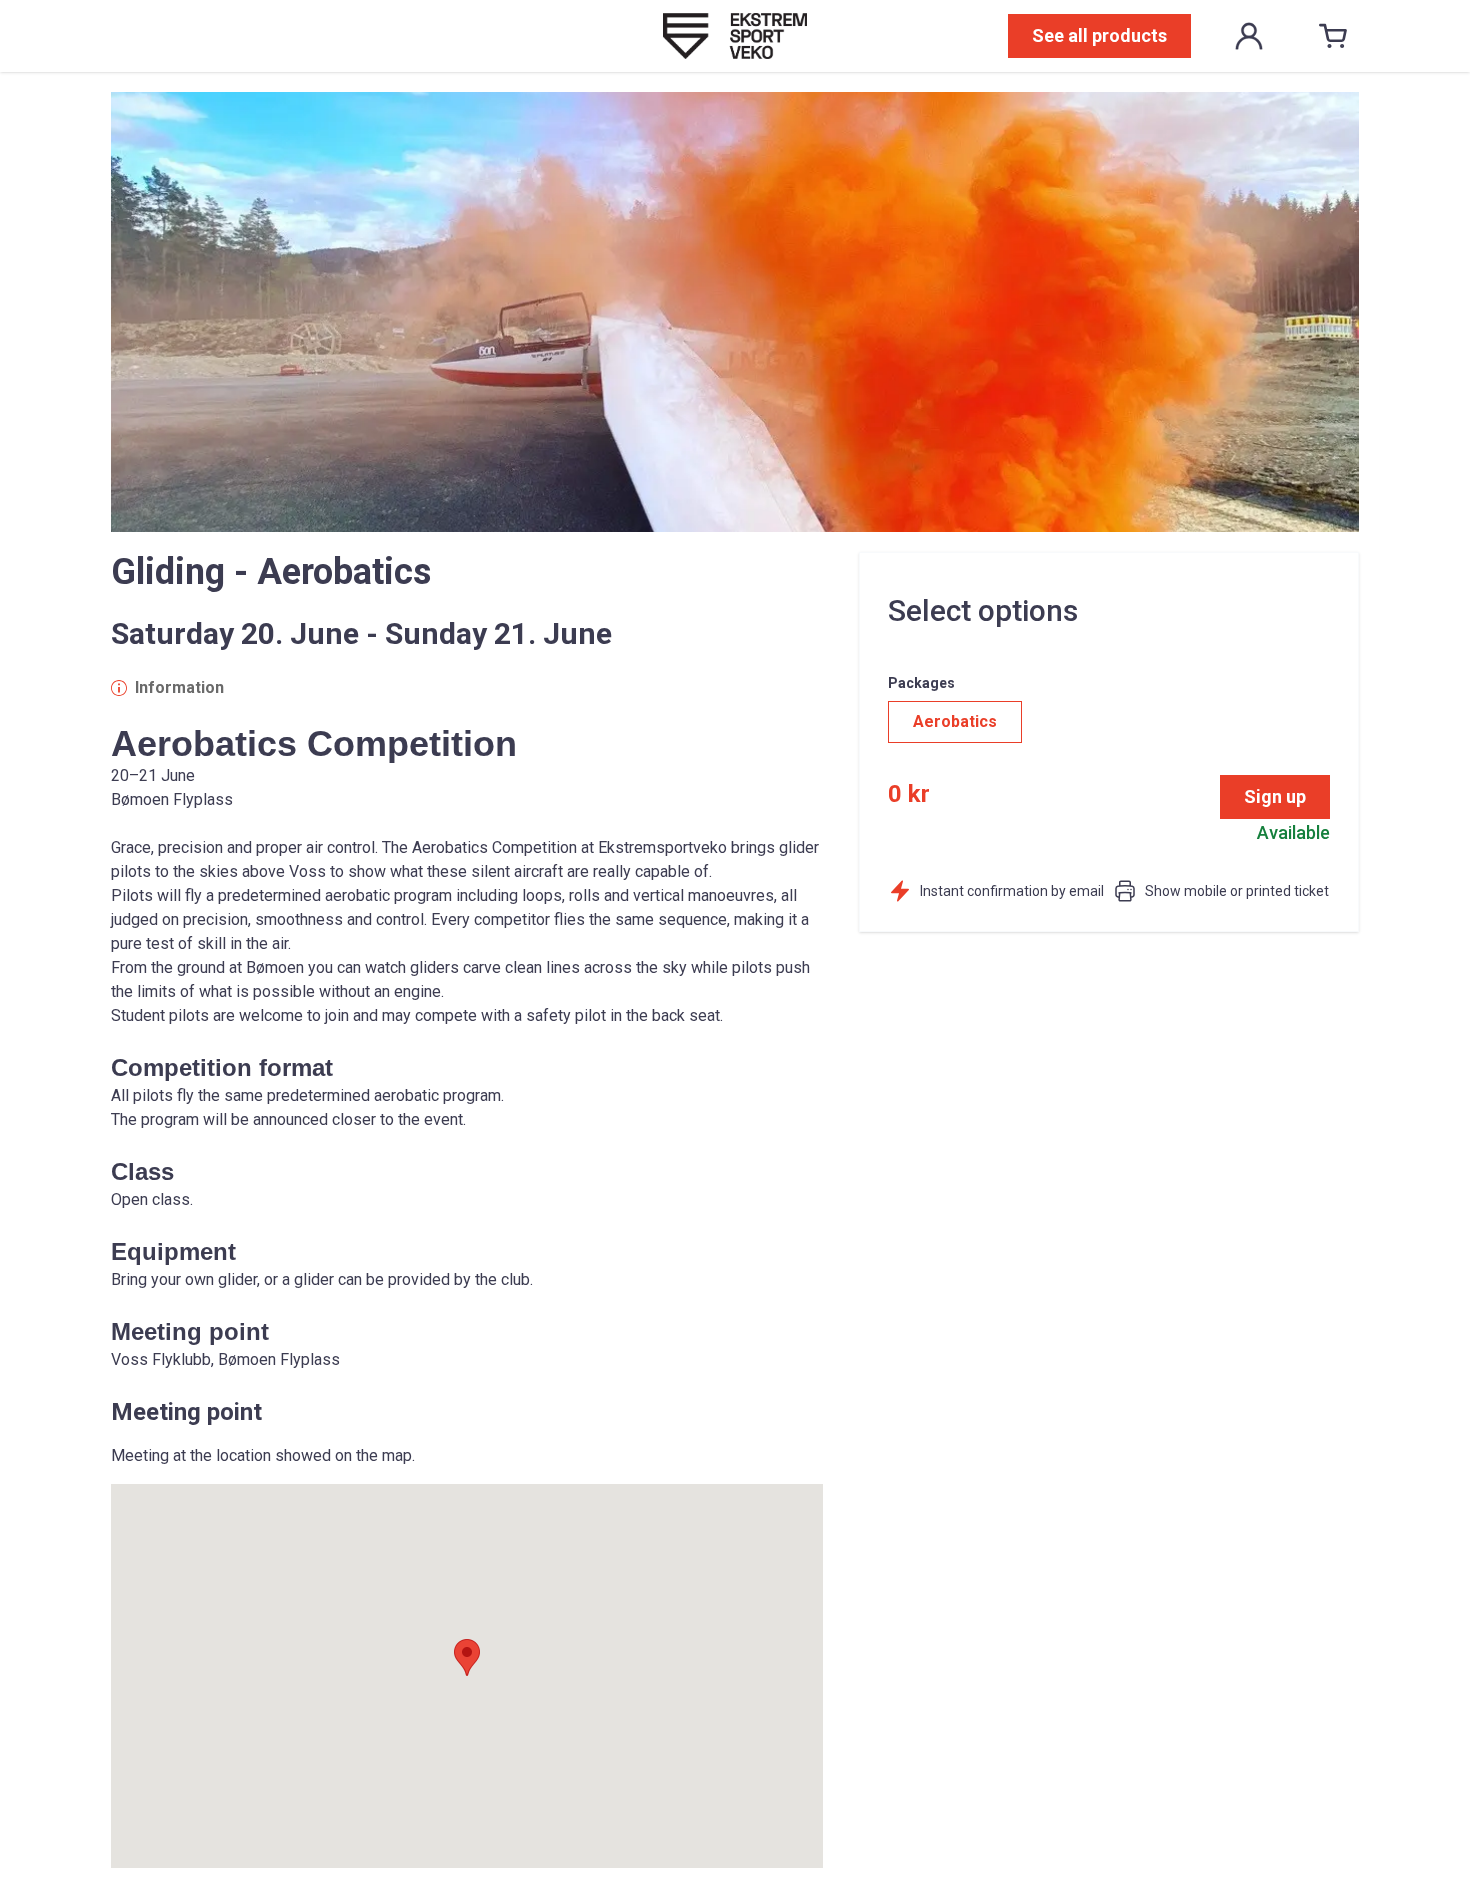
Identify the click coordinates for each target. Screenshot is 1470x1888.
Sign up (1275, 796)
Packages (921, 683)
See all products (1099, 35)
